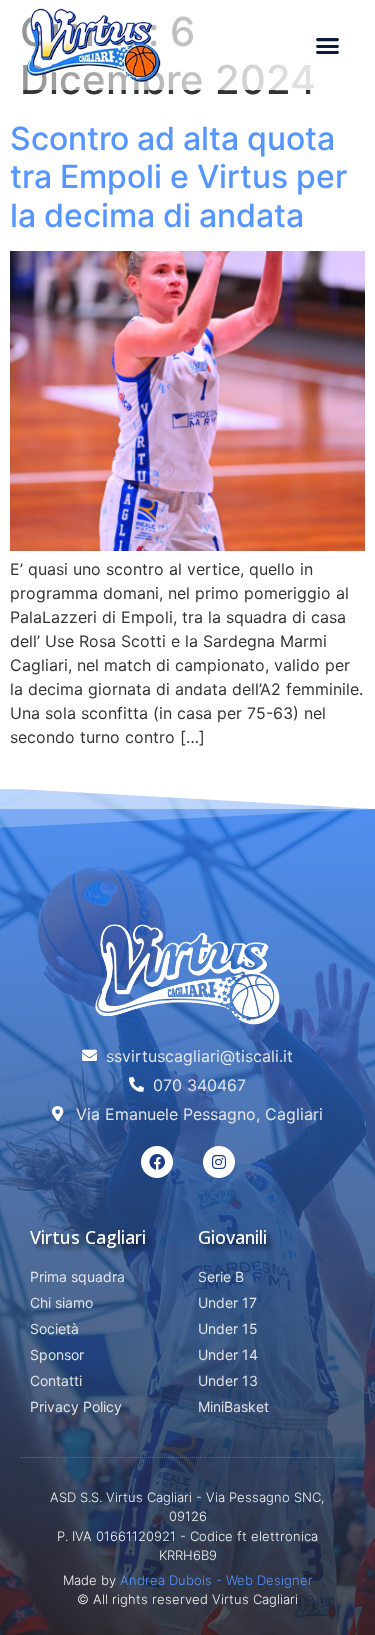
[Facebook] (157, 1162)
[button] (327, 45)
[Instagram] (219, 1162)
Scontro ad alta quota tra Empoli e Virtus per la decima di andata (178, 177)
